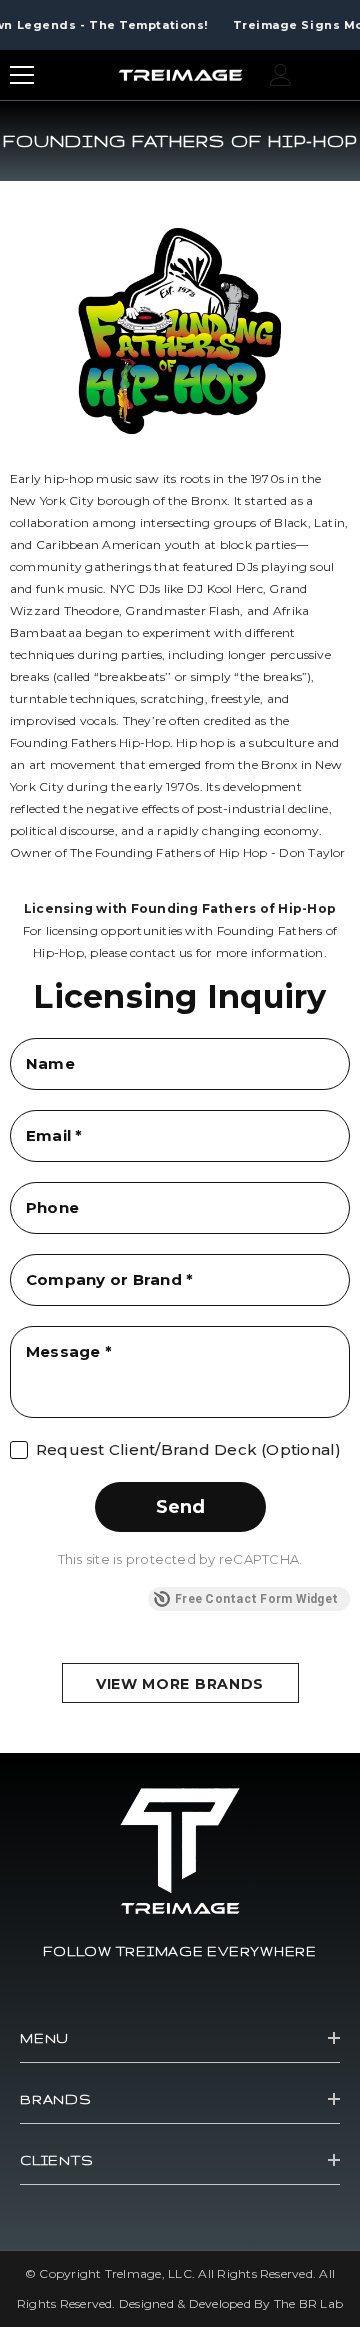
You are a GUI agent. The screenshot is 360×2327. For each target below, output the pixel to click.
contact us (161, 952)
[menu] (22, 75)
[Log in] (281, 75)
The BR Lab (308, 2303)
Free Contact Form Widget (256, 1599)
